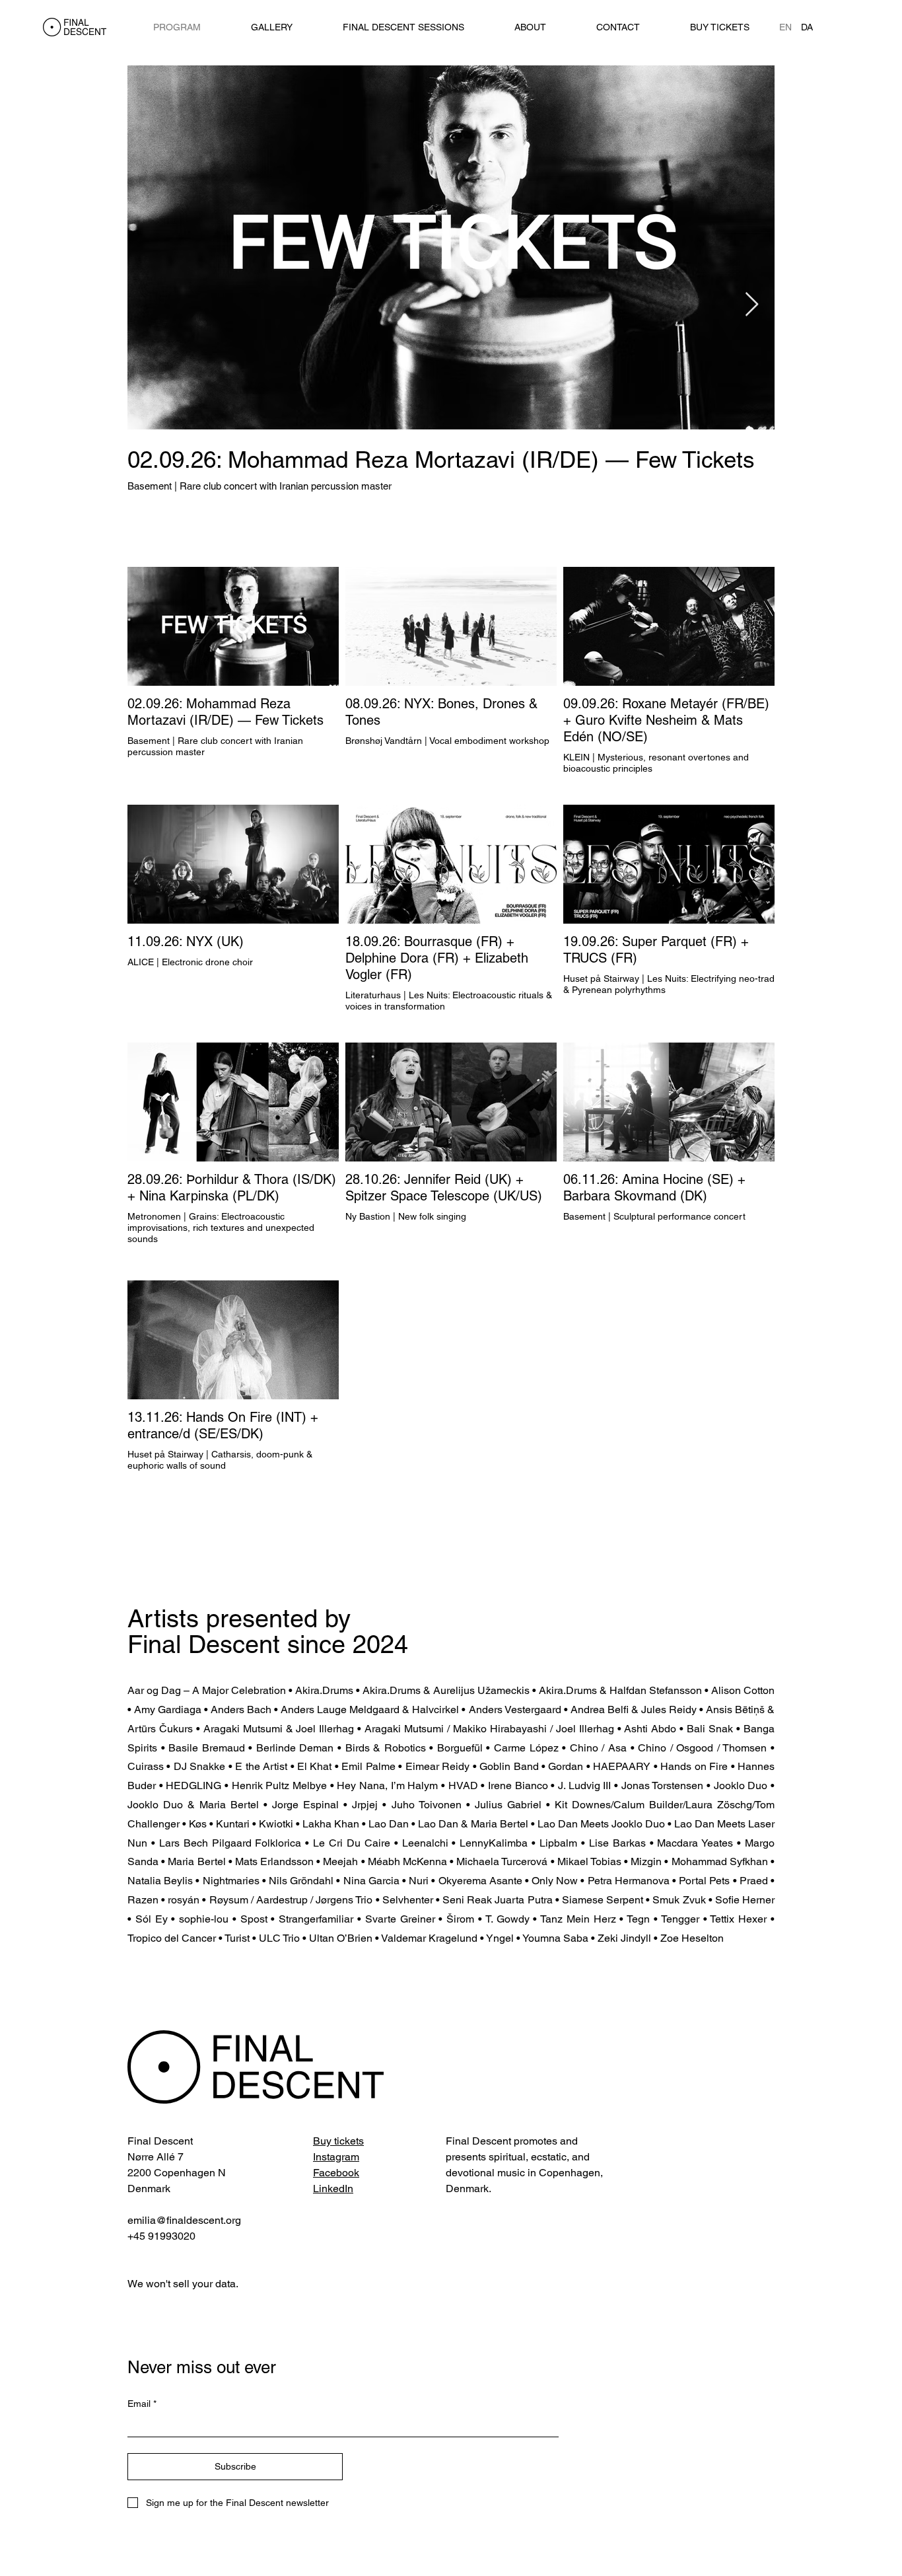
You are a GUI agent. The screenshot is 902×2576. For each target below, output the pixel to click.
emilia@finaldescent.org (184, 2220)
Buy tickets (338, 2141)
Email (142, 2404)
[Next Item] (752, 305)
